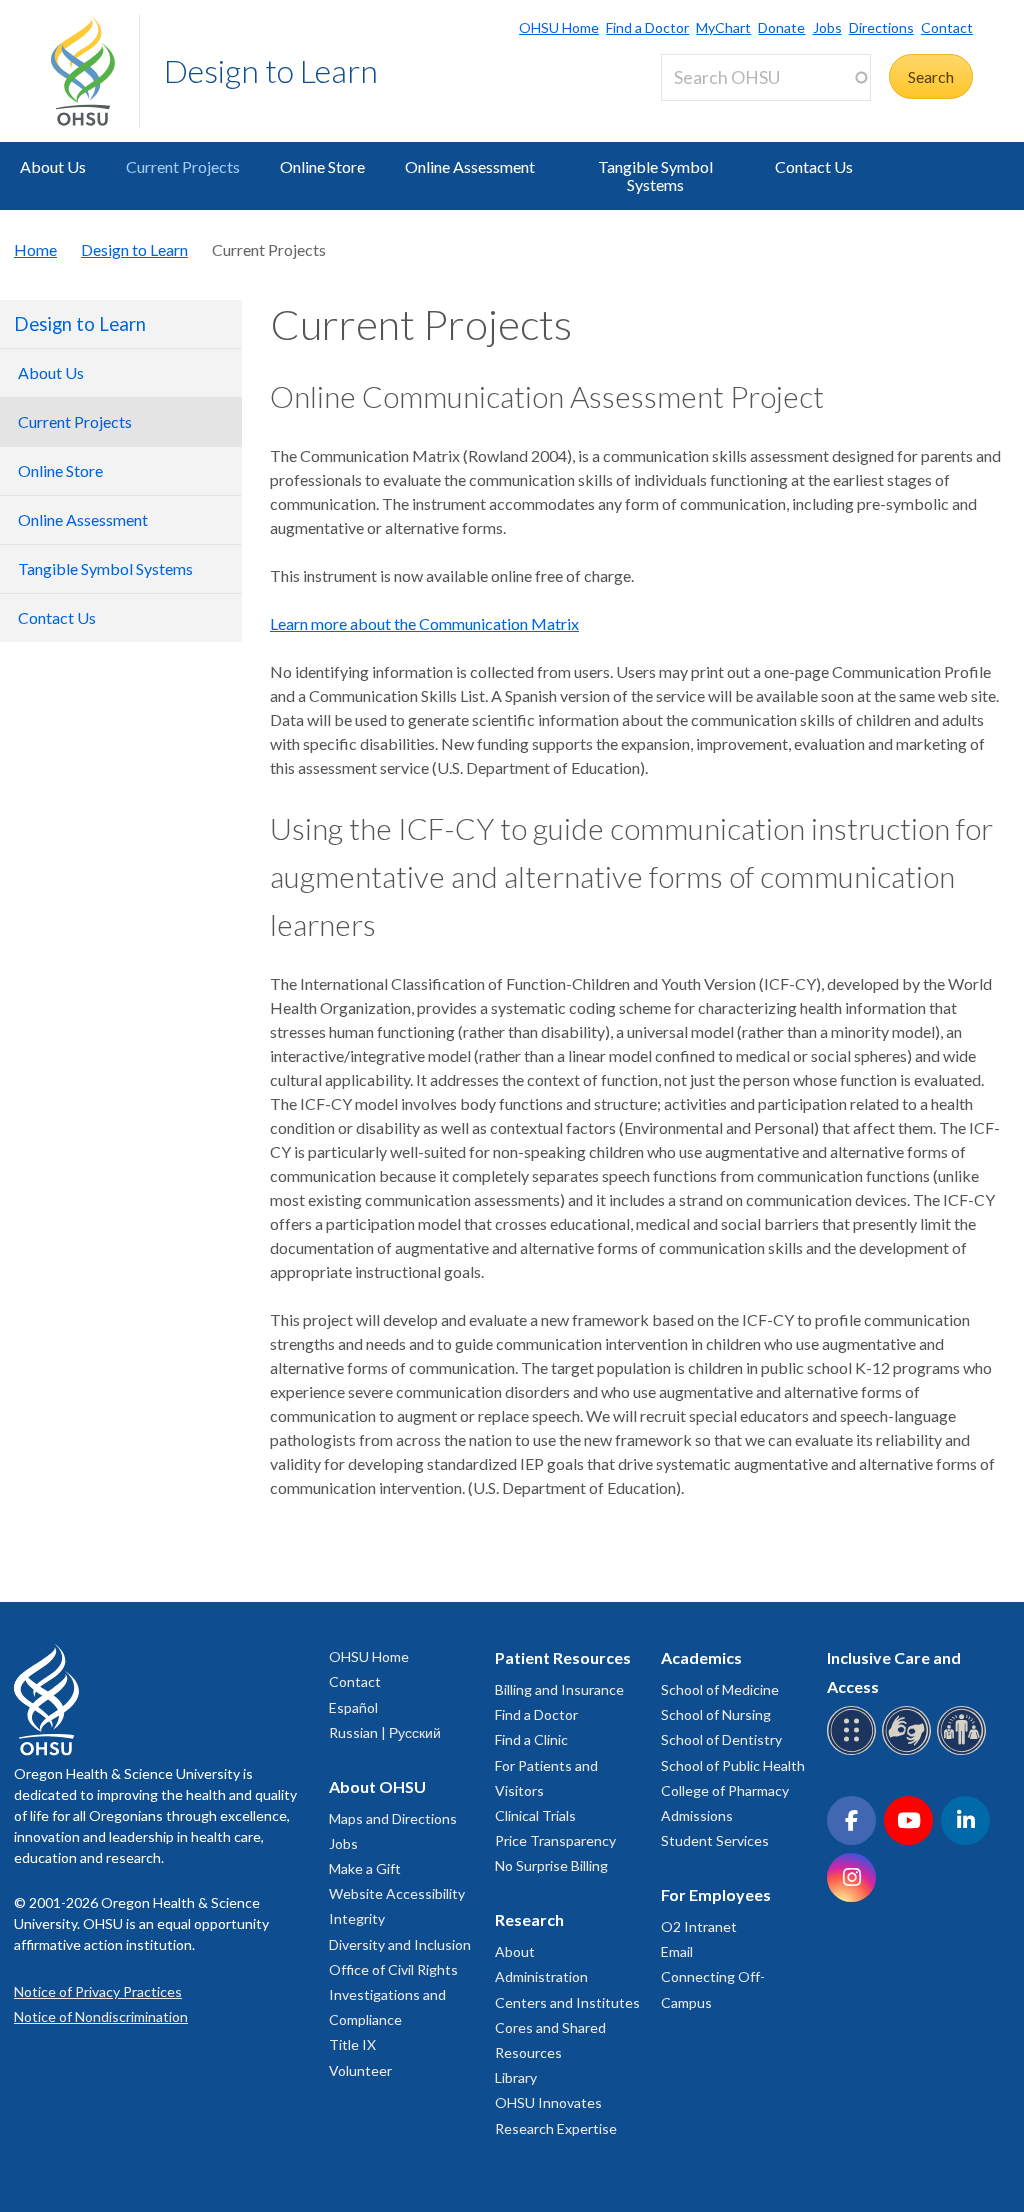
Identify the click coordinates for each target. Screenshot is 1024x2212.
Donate (781, 27)
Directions (881, 27)
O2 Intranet (699, 1926)
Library (516, 2077)
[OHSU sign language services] (909, 1751)
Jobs (827, 27)
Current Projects (183, 166)
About (515, 1951)
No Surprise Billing (551, 1865)
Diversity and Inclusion (400, 1944)
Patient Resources (563, 1657)
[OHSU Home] (95, 71)
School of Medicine (720, 1689)
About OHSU (377, 1786)
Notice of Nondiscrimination (101, 2016)
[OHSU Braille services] (854, 1751)
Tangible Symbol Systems (655, 175)
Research (529, 1919)
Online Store (322, 166)
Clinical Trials (535, 1815)
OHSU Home (559, 27)
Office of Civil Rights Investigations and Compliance (393, 1994)
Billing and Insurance (559, 1689)
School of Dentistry (721, 1739)
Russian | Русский (385, 1732)
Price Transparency (555, 1840)
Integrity (357, 1918)
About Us (53, 166)
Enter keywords (723, 112)
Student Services (715, 1840)
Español (353, 1707)
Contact (947, 27)
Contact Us (814, 166)
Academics (701, 1657)
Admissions (697, 1815)
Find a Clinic (531, 1739)
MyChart (723, 27)
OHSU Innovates (548, 2102)
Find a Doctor (647, 27)
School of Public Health (733, 1765)
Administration (541, 1976)
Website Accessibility (397, 1893)
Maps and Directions (393, 1818)
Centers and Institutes (567, 2002)
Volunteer (360, 2070)
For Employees (716, 1894)
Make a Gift (365, 1868)
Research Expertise (556, 2128)
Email (677, 1951)
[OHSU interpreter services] (964, 1751)
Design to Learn (271, 70)
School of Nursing (716, 1714)
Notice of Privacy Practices (98, 1991)
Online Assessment (470, 166)
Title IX (352, 2044)
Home (35, 249)
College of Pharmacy (725, 1790)
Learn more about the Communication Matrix (424, 623)
